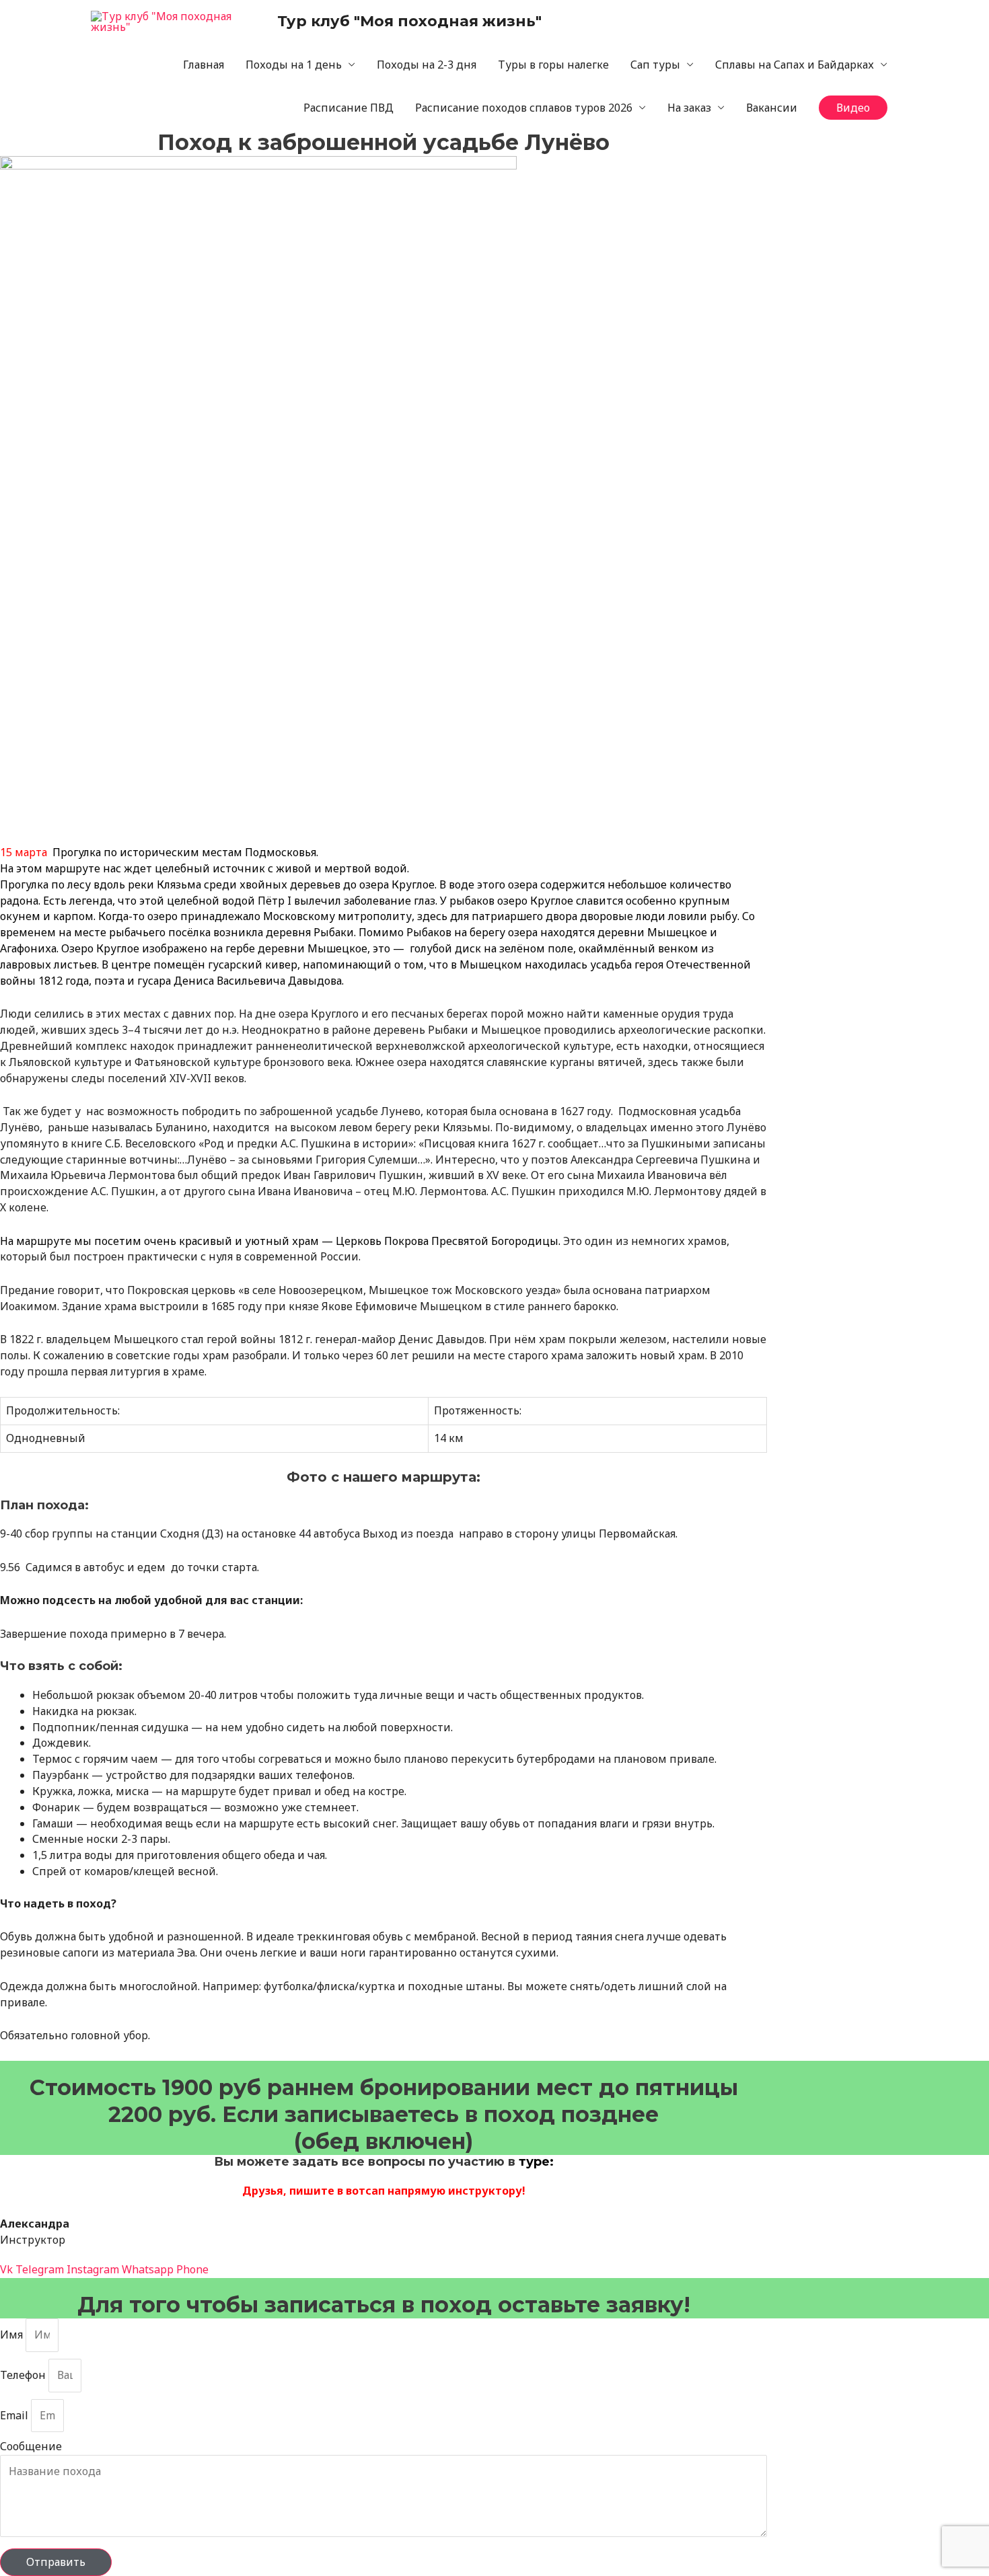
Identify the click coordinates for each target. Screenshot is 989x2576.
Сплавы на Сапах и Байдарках (795, 65)
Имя (13, 2335)
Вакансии (772, 108)
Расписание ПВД (349, 108)
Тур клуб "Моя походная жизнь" (409, 21)
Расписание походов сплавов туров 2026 (524, 108)
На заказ (689, 108)
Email (15, 2415)
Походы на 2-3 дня (427, 65)
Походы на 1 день (294, 65)
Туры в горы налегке (553, 65)
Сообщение (31, 2446)
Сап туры (655, 65)
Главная (204, 65)
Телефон (24, 2375)
